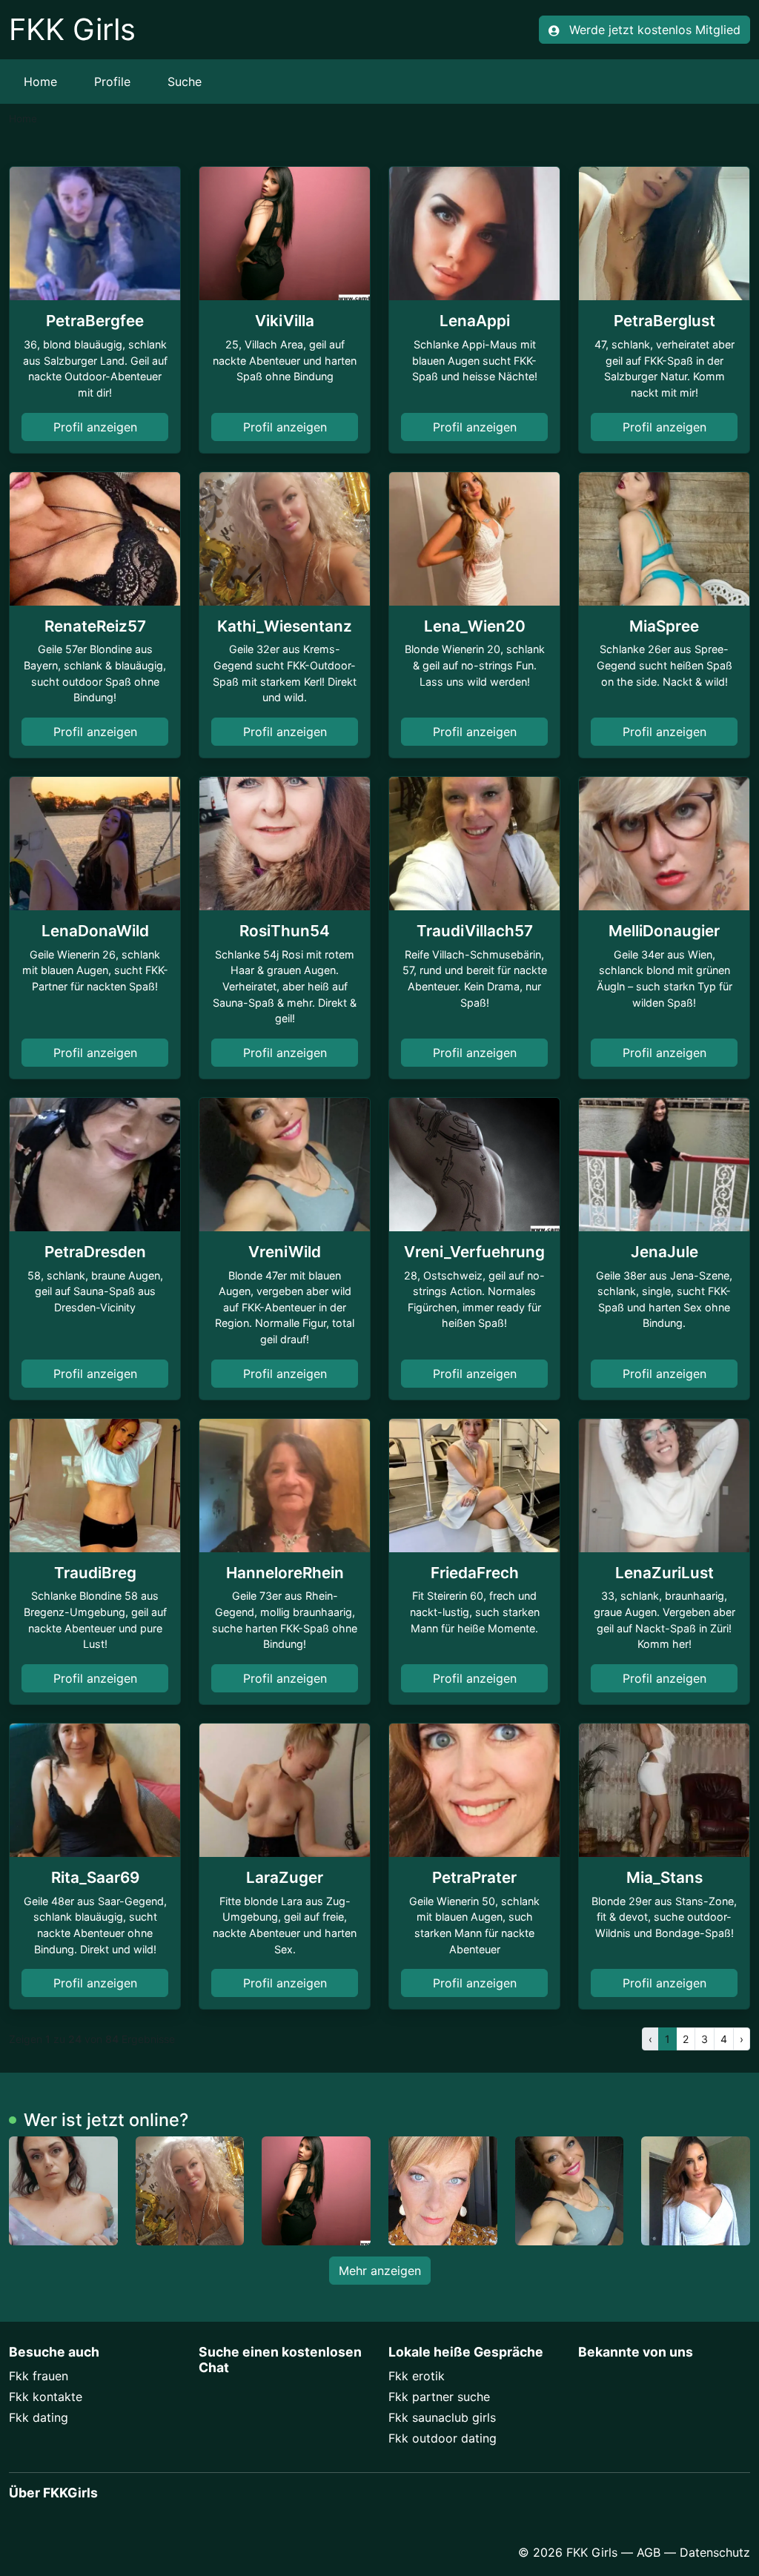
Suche (185, 82)
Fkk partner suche (439, 2397)
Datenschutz (715, 2552)
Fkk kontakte (46, 2397)
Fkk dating (39, 2417)
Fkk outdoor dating (443, 2438)
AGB (649, 2552)
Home (40, 82)
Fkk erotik (417, 2376)
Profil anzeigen (95, 427)
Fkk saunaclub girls (442, 2417)
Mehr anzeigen (380, 2271)
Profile (112, 82)
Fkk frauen (39, 2376)
